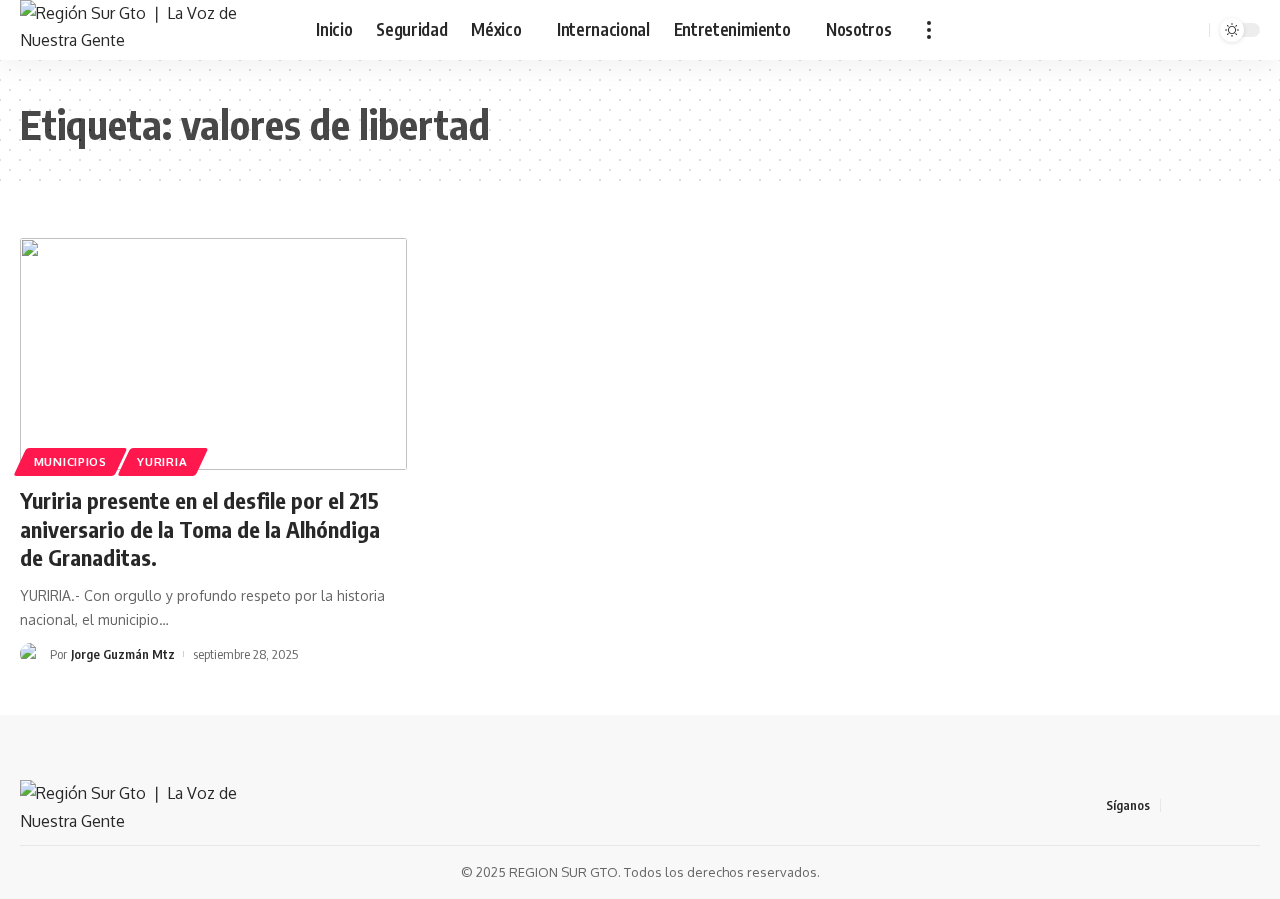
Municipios (70, 461)
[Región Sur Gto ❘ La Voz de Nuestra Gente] (152, 30)
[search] (1191, 30)
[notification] (1165, 30)
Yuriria (162, 461)
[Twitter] (1201, 805)
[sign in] (1139, 30)
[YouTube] (1225, 805)
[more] (929, 30)
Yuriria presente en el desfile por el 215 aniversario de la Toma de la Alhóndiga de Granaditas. (200, 528)
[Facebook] (1177, 805)
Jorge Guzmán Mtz (123, 654)
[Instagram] (1249, 805)
